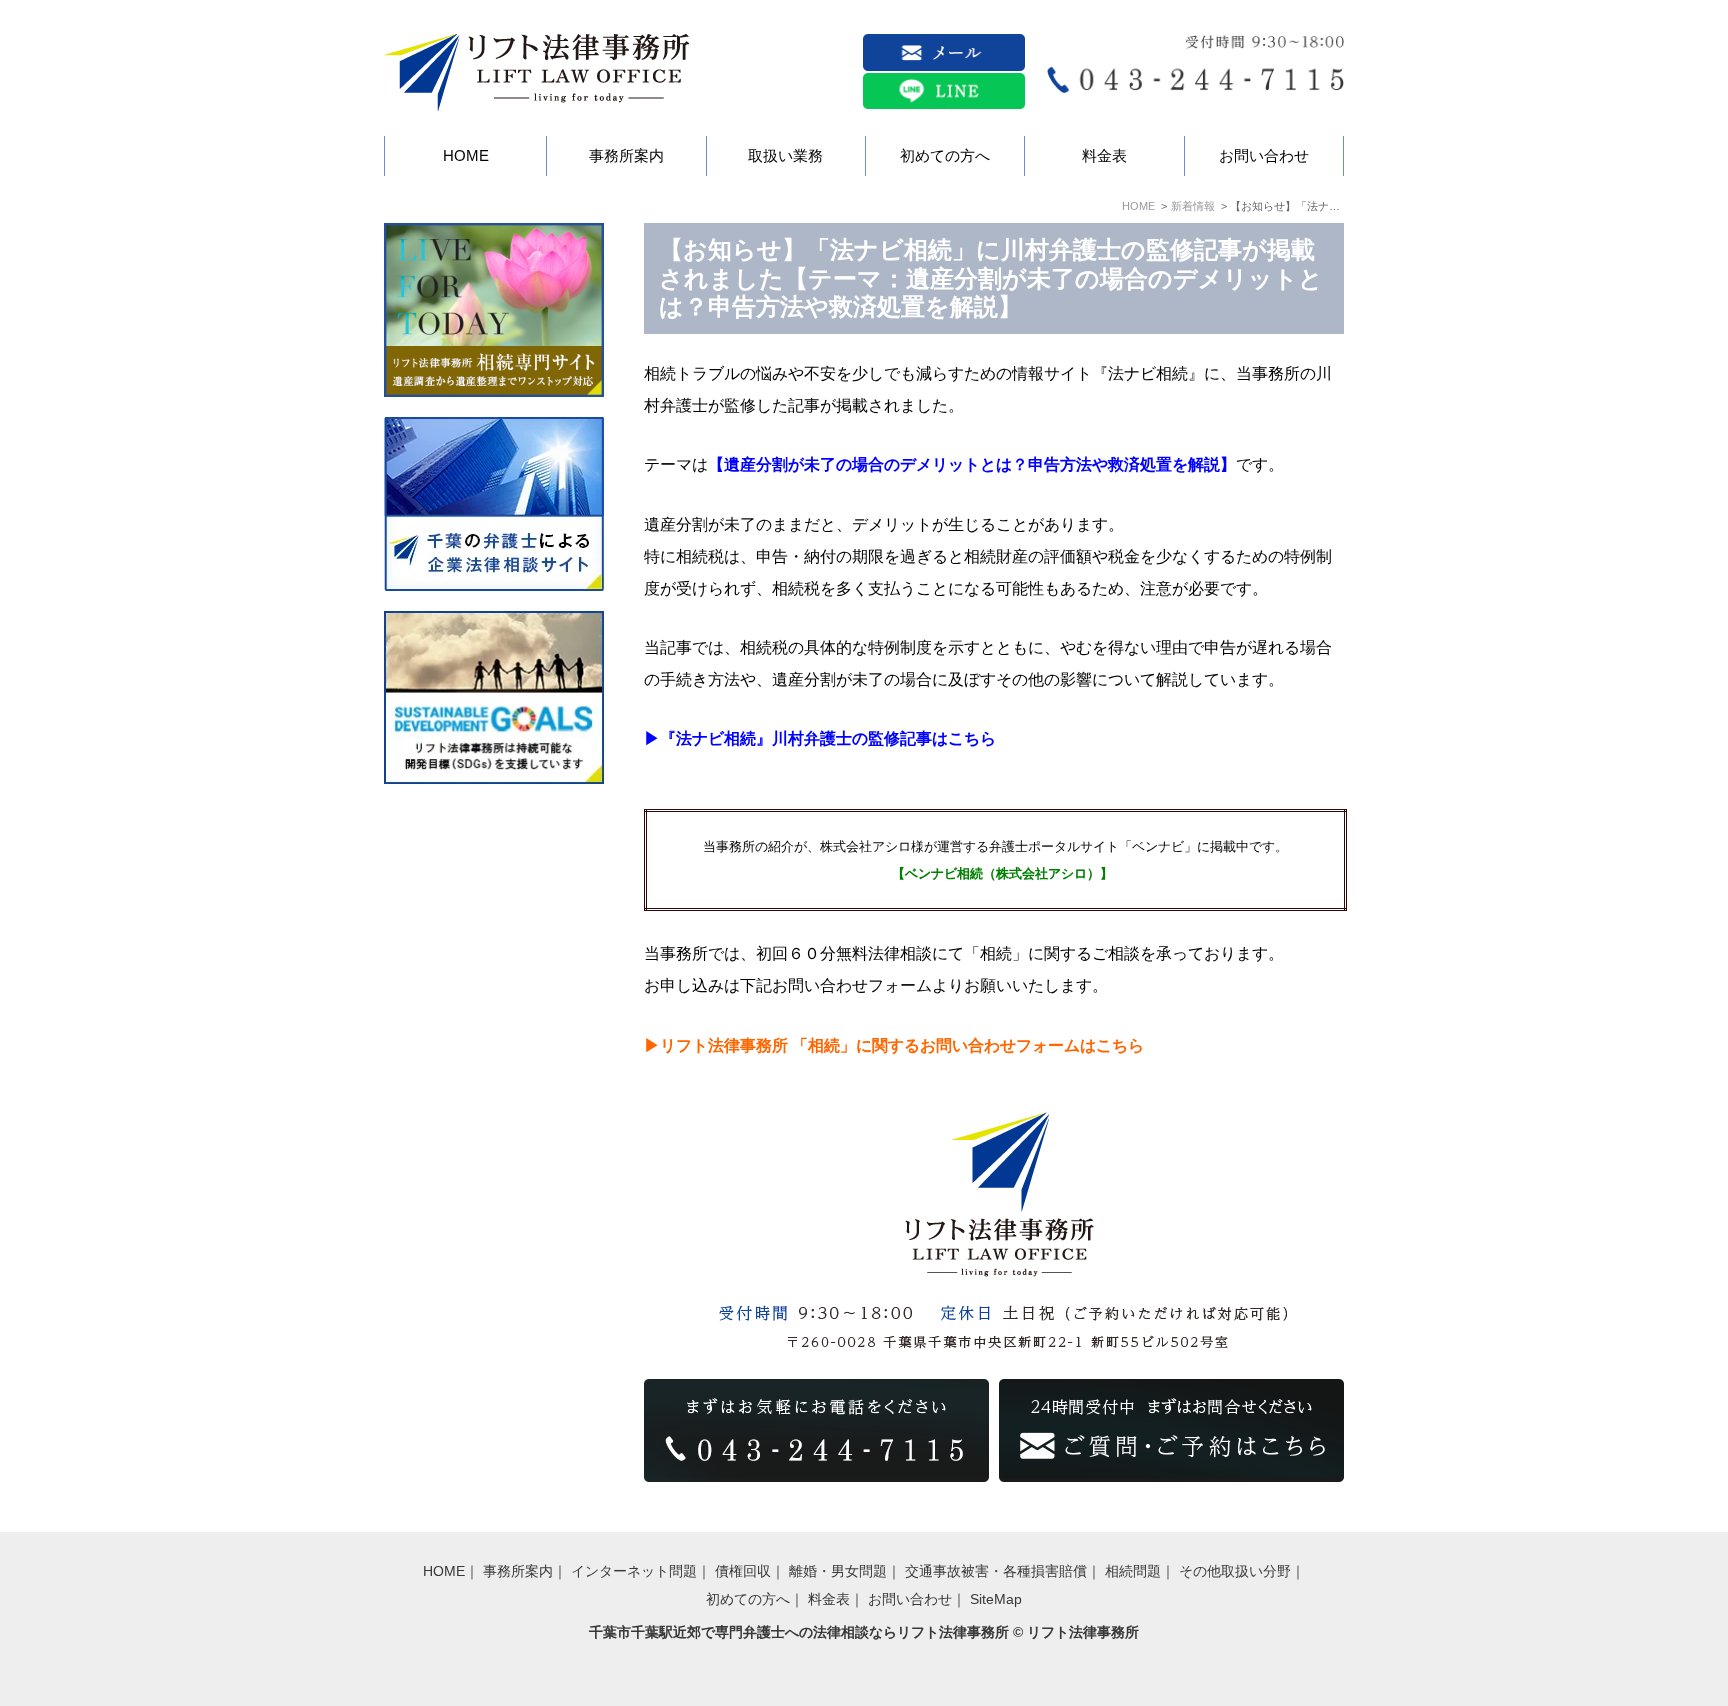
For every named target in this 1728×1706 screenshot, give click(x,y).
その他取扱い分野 (1235, 1571)
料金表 (829, 1599)
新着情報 (1193, 206)
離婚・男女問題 (838, 1571)
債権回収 (743, 1571)
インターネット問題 (634, 1571)
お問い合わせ (910, 1599)
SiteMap (996, 1599)
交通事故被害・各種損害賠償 (996, 1571)
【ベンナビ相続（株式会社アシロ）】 (1002, 873)
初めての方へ (748, 1599)
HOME (1138, 206)
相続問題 (1133, 1571)
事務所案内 (518, 1571)
